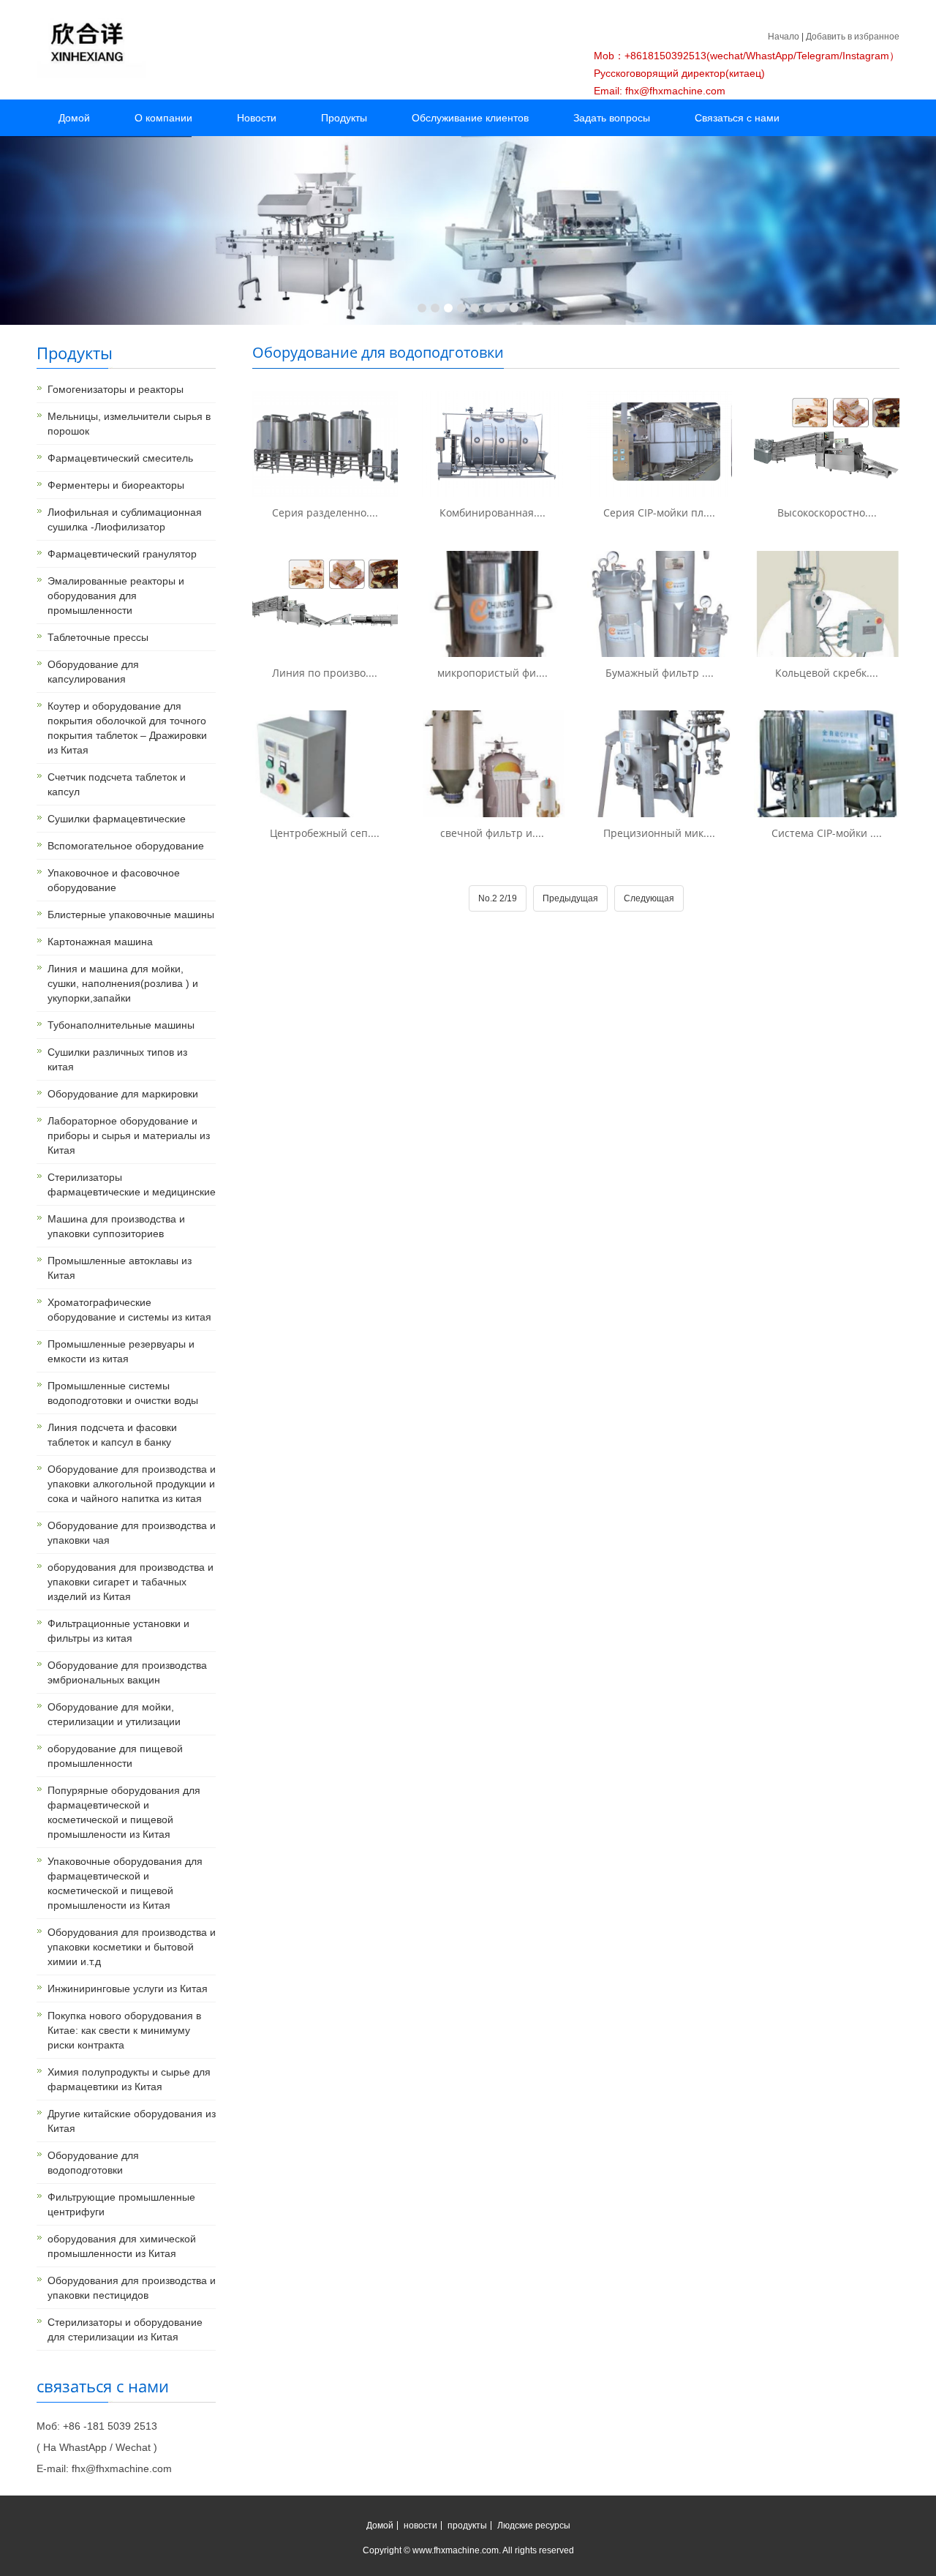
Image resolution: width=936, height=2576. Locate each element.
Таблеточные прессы (98, 637)
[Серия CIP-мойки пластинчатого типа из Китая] (660, 444)
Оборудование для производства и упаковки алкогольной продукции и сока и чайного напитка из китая (132, 1484)
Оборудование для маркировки (123, 1094)
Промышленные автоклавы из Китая (120, 1268)
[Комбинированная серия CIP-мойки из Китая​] (492, 444)
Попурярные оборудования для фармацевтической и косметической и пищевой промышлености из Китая (124, 1812)
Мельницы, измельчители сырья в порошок (129, 424)
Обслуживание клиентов (470, 118)
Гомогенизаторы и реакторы (116, 389)
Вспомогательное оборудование (126, 846)
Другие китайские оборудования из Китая (132, 2121)
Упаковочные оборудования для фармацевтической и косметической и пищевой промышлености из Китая (125, 1883)
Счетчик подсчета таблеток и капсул (117, 784)
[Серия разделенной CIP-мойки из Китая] (325, 444)
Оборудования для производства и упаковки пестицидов (132, 2288)
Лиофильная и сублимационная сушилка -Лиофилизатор (125, 519)
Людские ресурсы (534, 2526)
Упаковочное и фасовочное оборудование (114, 880)
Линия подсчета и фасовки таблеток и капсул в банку (112, 1435)
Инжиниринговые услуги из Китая (128, 1989)
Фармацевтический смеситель (120, 458)
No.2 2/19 (498, 898)
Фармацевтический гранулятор (122, 554)
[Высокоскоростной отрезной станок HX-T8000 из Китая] (827, 444)
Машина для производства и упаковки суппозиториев (116, 1226)
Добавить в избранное (853, 37)
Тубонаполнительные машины (121, 1025)
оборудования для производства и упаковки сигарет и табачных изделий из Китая (131, 1582)
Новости (257, 118)
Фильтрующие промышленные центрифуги (121, 2204)
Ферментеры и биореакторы (116, 485)
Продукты (344, 118)
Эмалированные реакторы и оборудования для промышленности (116, 596)
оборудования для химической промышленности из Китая (122, 2246)
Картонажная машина (100, 942)
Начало (784, 37)
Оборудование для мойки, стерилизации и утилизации (114, 1714)
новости (420, 2526)
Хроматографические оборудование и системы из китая (129, 1310)
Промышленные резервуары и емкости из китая (121, 1351)
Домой (74, 118)
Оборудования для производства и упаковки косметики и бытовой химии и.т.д (132, 1947)
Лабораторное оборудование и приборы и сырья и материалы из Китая (129, 1135)
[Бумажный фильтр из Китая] (660, 604)
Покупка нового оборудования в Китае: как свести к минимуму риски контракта (124, 2030)
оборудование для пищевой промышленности (115, 1756)
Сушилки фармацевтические (117, 819)
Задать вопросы (612, 118)
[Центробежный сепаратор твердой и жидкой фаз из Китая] (325, 763)
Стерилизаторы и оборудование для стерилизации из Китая (125, 2329)
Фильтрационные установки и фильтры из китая (118, 1631)
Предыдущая (570, 898)
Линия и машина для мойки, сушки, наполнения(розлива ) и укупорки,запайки (123, 983)
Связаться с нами (737, 118)
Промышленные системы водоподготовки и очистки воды (123, 1393)
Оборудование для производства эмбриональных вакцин (127, 1672)
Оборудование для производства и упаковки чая (132, 1533)
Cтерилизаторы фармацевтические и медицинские (132, 1184)
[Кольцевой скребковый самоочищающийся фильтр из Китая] (827, 604)
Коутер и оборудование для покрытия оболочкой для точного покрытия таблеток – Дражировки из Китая (127, 728)
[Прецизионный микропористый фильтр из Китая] (660, 763)
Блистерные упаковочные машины (131, 915)
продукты (467, 2526)
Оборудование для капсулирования (93, 672)
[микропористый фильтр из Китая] (492, 604)
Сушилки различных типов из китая (117, 1059)
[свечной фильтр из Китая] (492, 763)
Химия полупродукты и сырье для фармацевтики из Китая (129, 2079)
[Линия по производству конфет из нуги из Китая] (325, 604)
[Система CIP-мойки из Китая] (827, 763)
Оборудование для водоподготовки (93, 2163)
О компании (163, 118)
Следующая (649, 898)
